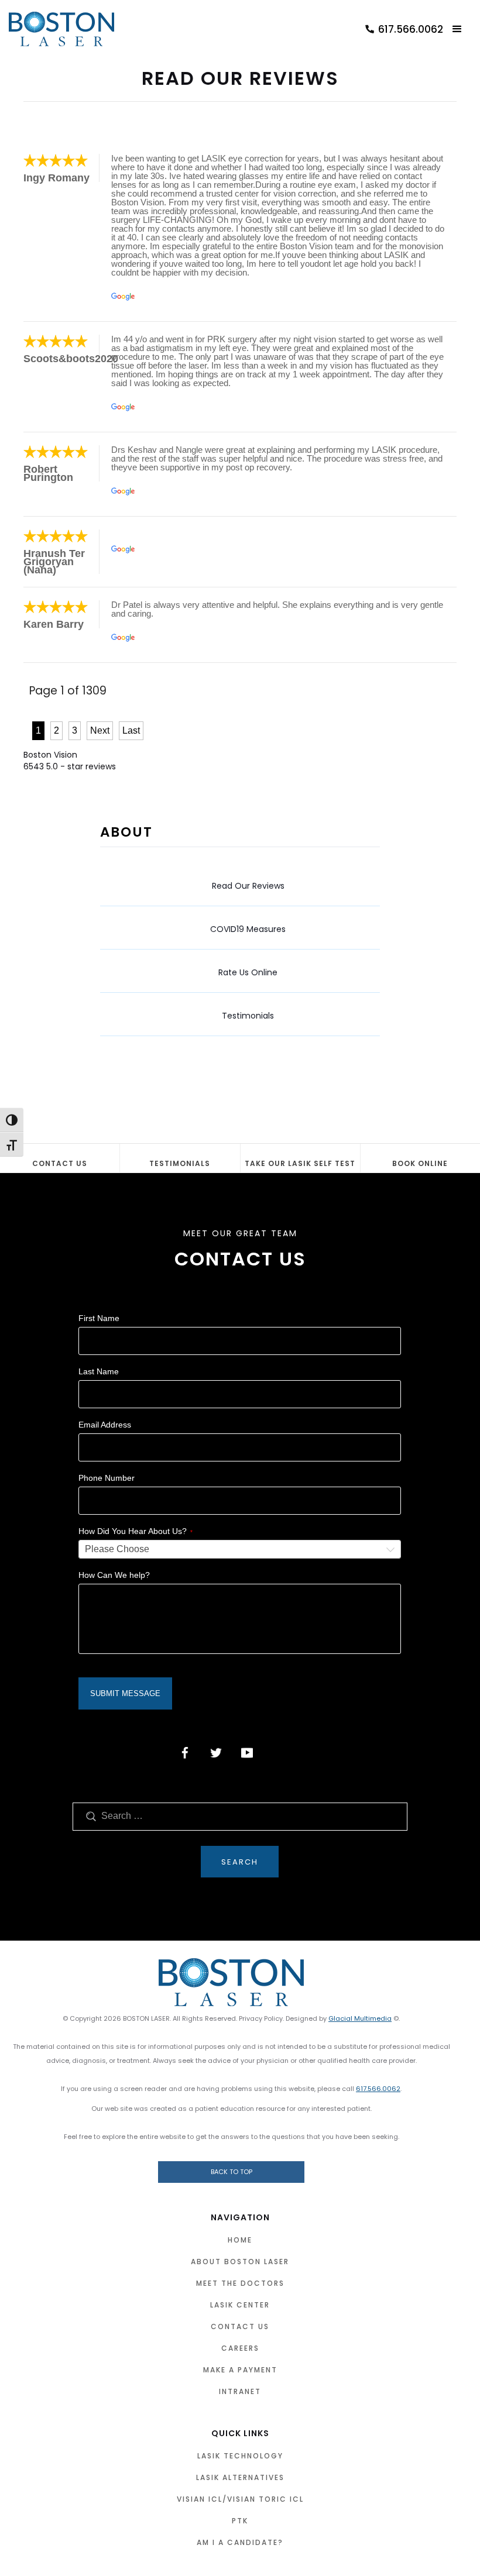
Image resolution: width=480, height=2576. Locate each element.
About (126, 832)
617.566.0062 (378, 2089)
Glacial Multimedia (360, 2018)
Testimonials (248, 1016)
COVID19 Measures (248, 929)
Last (131, 730)
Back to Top (232, 2172)
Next (100, 730)
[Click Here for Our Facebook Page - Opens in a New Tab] (185, 1753)
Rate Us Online (248, 972)
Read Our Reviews (248, 886)
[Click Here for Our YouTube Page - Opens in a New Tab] (247, 1753)
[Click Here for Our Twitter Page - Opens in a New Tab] (216, 1753)
